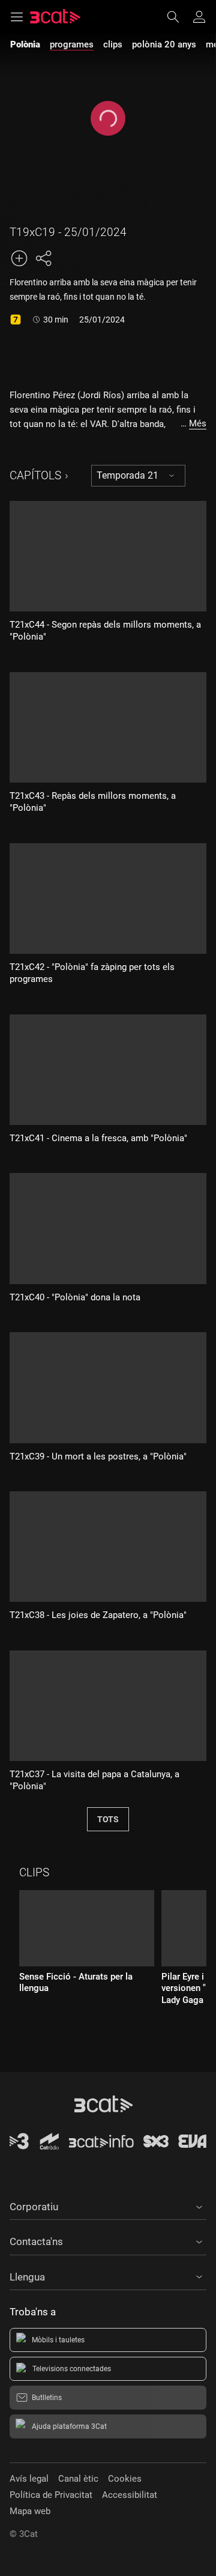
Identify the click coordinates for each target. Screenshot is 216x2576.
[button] (108, 2205)
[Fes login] (199, 17)
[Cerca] (179, 17)
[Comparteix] (43, 258)
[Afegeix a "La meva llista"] (19, 258)
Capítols (35, 475)
